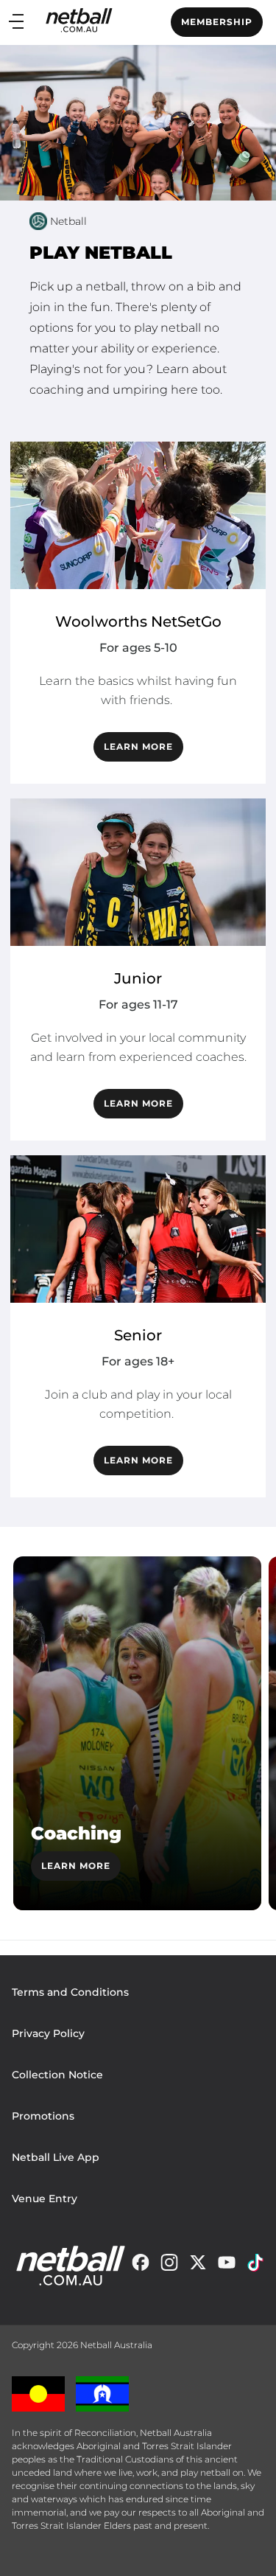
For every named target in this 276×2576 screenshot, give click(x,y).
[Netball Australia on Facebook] (141, 2266)
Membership (217, 22)
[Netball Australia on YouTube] (227, 2266)
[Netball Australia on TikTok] (255, 2266)
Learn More (76, 1866)
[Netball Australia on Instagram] (169, 2266)
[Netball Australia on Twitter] (198, 2266)
